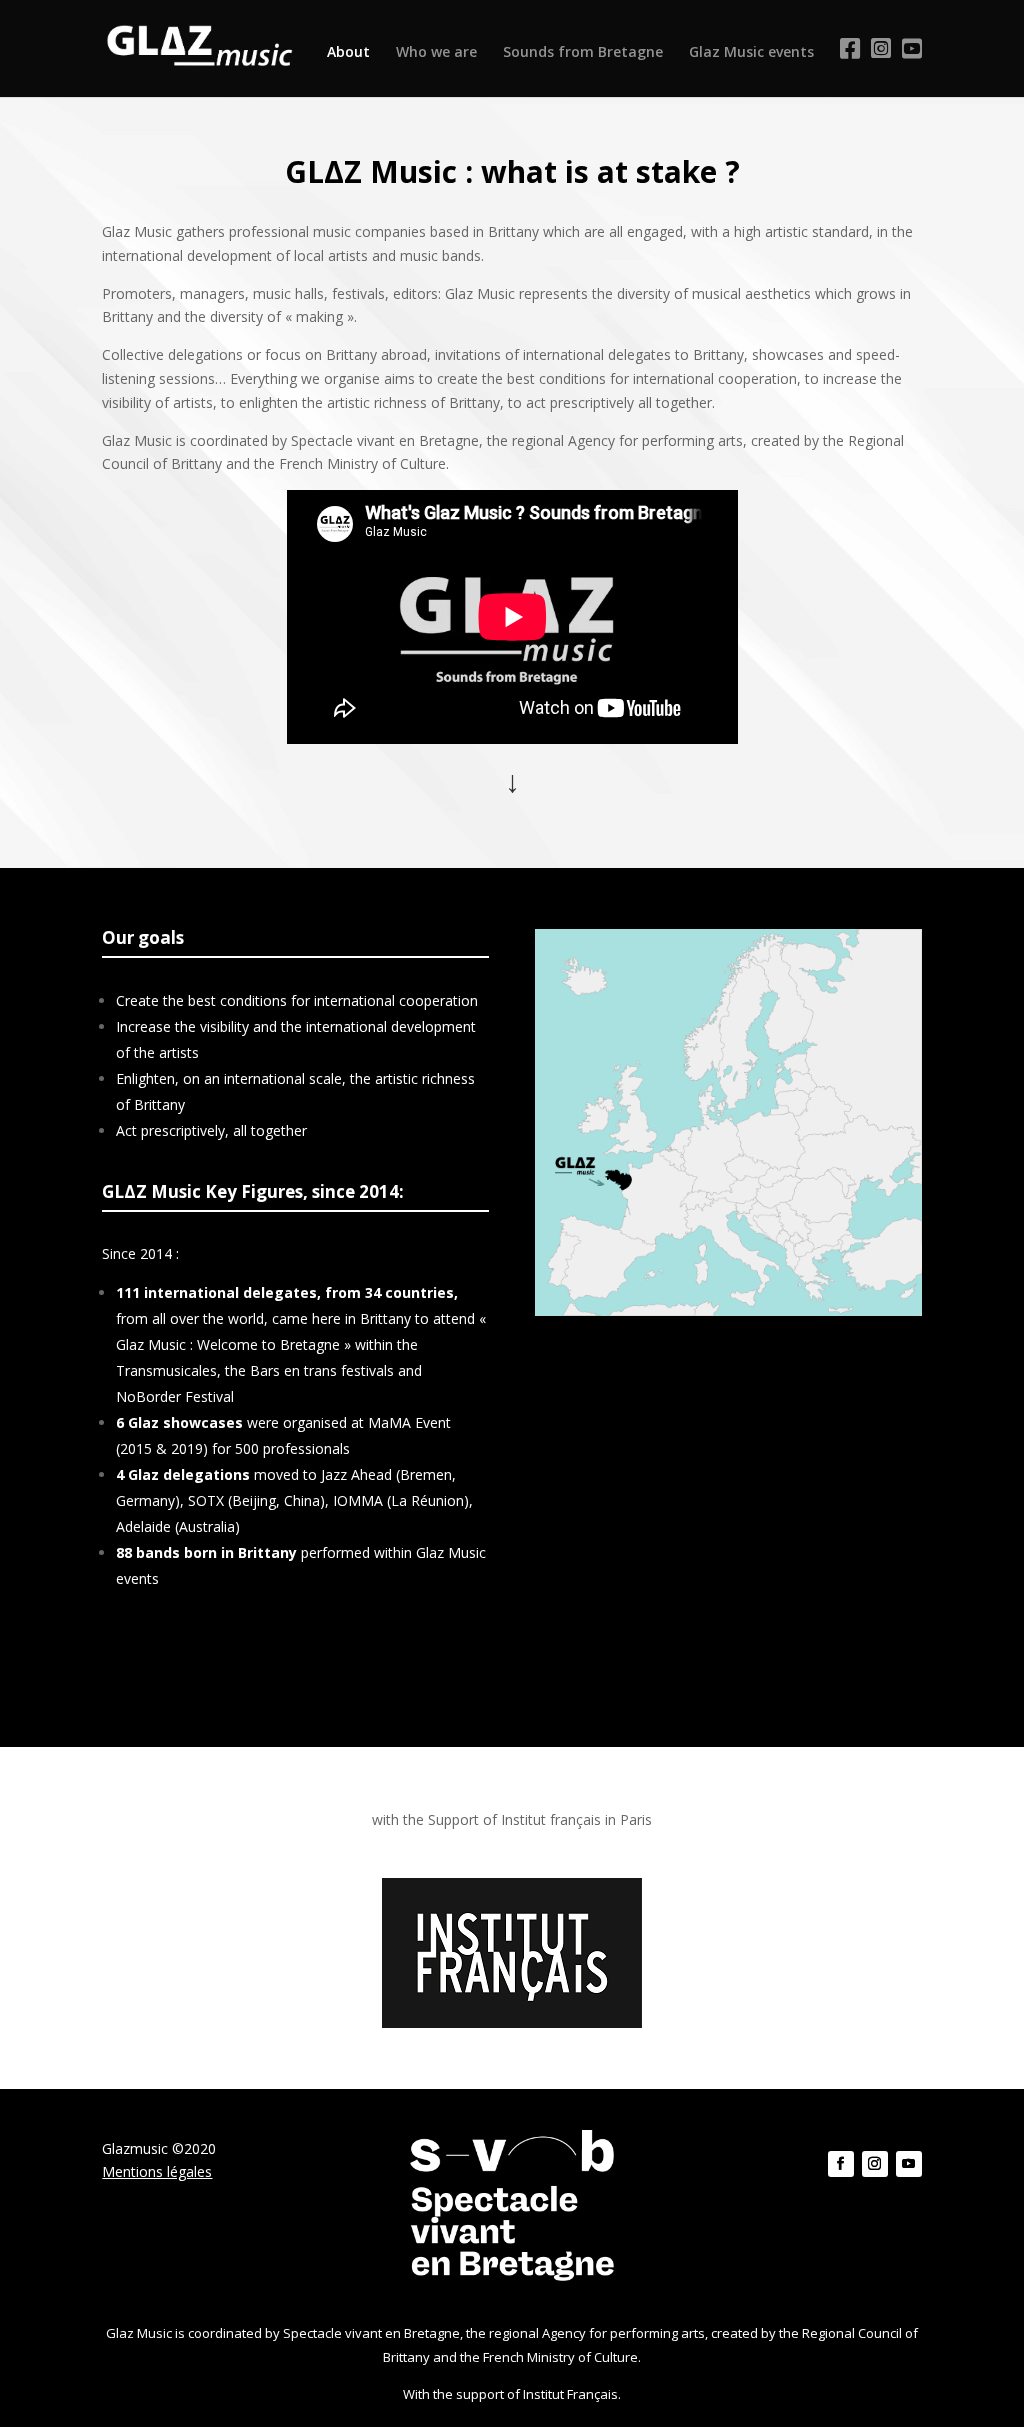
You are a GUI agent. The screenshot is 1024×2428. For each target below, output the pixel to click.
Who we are (436, 53)
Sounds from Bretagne (583, 53)
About (348, 53)
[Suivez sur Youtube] (909, 2164)
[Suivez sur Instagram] (875, 2164)
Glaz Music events (751, 53)
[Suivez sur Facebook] (841, 2164)
